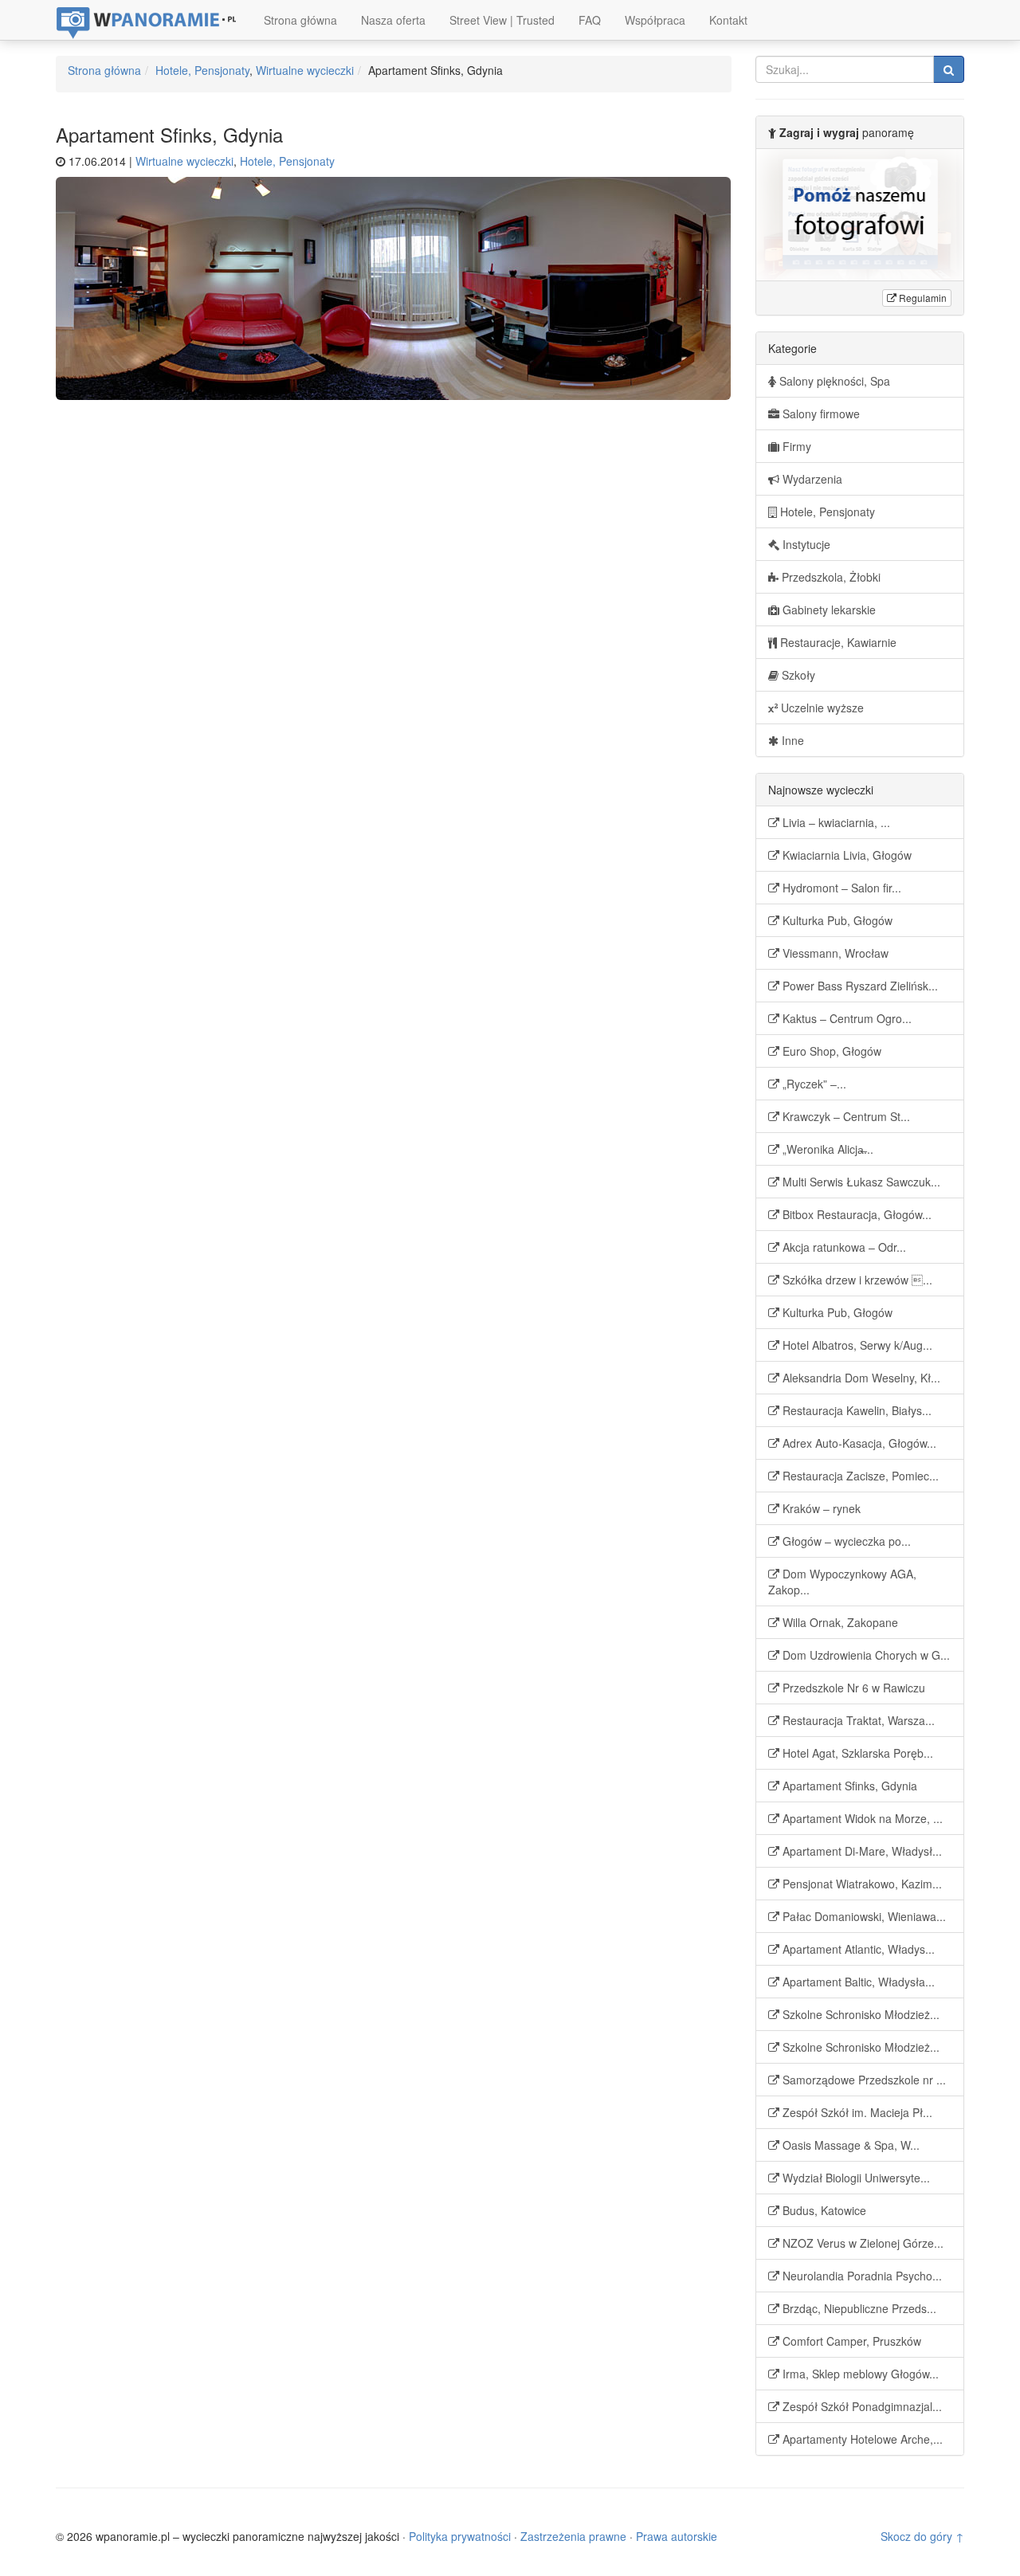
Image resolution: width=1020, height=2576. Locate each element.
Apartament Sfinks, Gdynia (848, 1786)
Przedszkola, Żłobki (830, 577)
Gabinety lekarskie (828, 610)
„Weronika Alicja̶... (826, 1149)
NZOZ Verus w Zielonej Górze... (861, 2243)
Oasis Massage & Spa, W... (849, 2145)
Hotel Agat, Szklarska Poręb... (856, 1753)
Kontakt (728, 20)
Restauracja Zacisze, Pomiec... (859, 1476)
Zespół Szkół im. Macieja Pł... (856, 2112)
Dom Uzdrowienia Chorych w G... (865, 1655)
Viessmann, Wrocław (834, 953)
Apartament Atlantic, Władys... (857, 1949)
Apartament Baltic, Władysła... (857, 1982)
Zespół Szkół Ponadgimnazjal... (861, 2406)
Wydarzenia (811, 479)
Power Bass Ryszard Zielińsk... (859, 986)
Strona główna (300, 20)
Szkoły (797, 675)
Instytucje (805, 544)
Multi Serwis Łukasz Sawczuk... (860, 1182)
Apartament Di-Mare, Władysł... (861, 1851)
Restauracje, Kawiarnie (837, 642)
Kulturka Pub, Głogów (836, 920)
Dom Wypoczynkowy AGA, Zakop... (842, 1582)
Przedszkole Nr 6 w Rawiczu (852, 1688)
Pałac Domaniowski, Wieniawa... (863, 1916)
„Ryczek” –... (813, 1084)
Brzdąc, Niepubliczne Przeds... (858, 2308)
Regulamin (922, 298)
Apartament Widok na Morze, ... (861, 1818)
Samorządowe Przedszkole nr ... (863, 2080)
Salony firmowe (820, 414)
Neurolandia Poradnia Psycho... (861, 2276)
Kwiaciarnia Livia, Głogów (845, 855)
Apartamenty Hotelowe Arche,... (861, 2439)
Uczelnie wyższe (821, 708)
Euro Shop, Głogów (830, 1051)
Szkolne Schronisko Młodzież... (859, 2014)
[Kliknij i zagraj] (860, 215)
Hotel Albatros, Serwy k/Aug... (856, 1345)
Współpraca (655, 20)
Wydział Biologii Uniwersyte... (855, 2178)
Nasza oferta (393, 20)
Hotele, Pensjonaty (202, 70)
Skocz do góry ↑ (922, 2536)
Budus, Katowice (823, 2210)
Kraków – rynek (820, 1508)
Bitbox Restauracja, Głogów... (855, 1214)
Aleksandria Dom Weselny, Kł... (860, 1378)
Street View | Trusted (502, 20)
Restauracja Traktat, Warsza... (857, 1720)
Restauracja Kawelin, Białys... (855, 1410)
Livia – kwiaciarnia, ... (835, 822)
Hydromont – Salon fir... (840, 888)
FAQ (590, 20)
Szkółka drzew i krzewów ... (856, 1280)
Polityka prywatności (460, 2536)
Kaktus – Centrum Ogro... (845, 1018)
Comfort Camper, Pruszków (850, 2341)
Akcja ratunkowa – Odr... (843, 1247)
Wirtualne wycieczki (305, 70)
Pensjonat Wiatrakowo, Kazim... (861, 1884)
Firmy (795, 446)
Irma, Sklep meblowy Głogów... (859, 2374)
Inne (791, 740)
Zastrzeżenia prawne (573, 2536)
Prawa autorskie (677, 2536)
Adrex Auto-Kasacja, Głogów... (858, 1443)
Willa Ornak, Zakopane (839, 1622)
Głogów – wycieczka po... (845, 1541)
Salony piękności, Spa (833, 381)
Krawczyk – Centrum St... (845, 1116)
